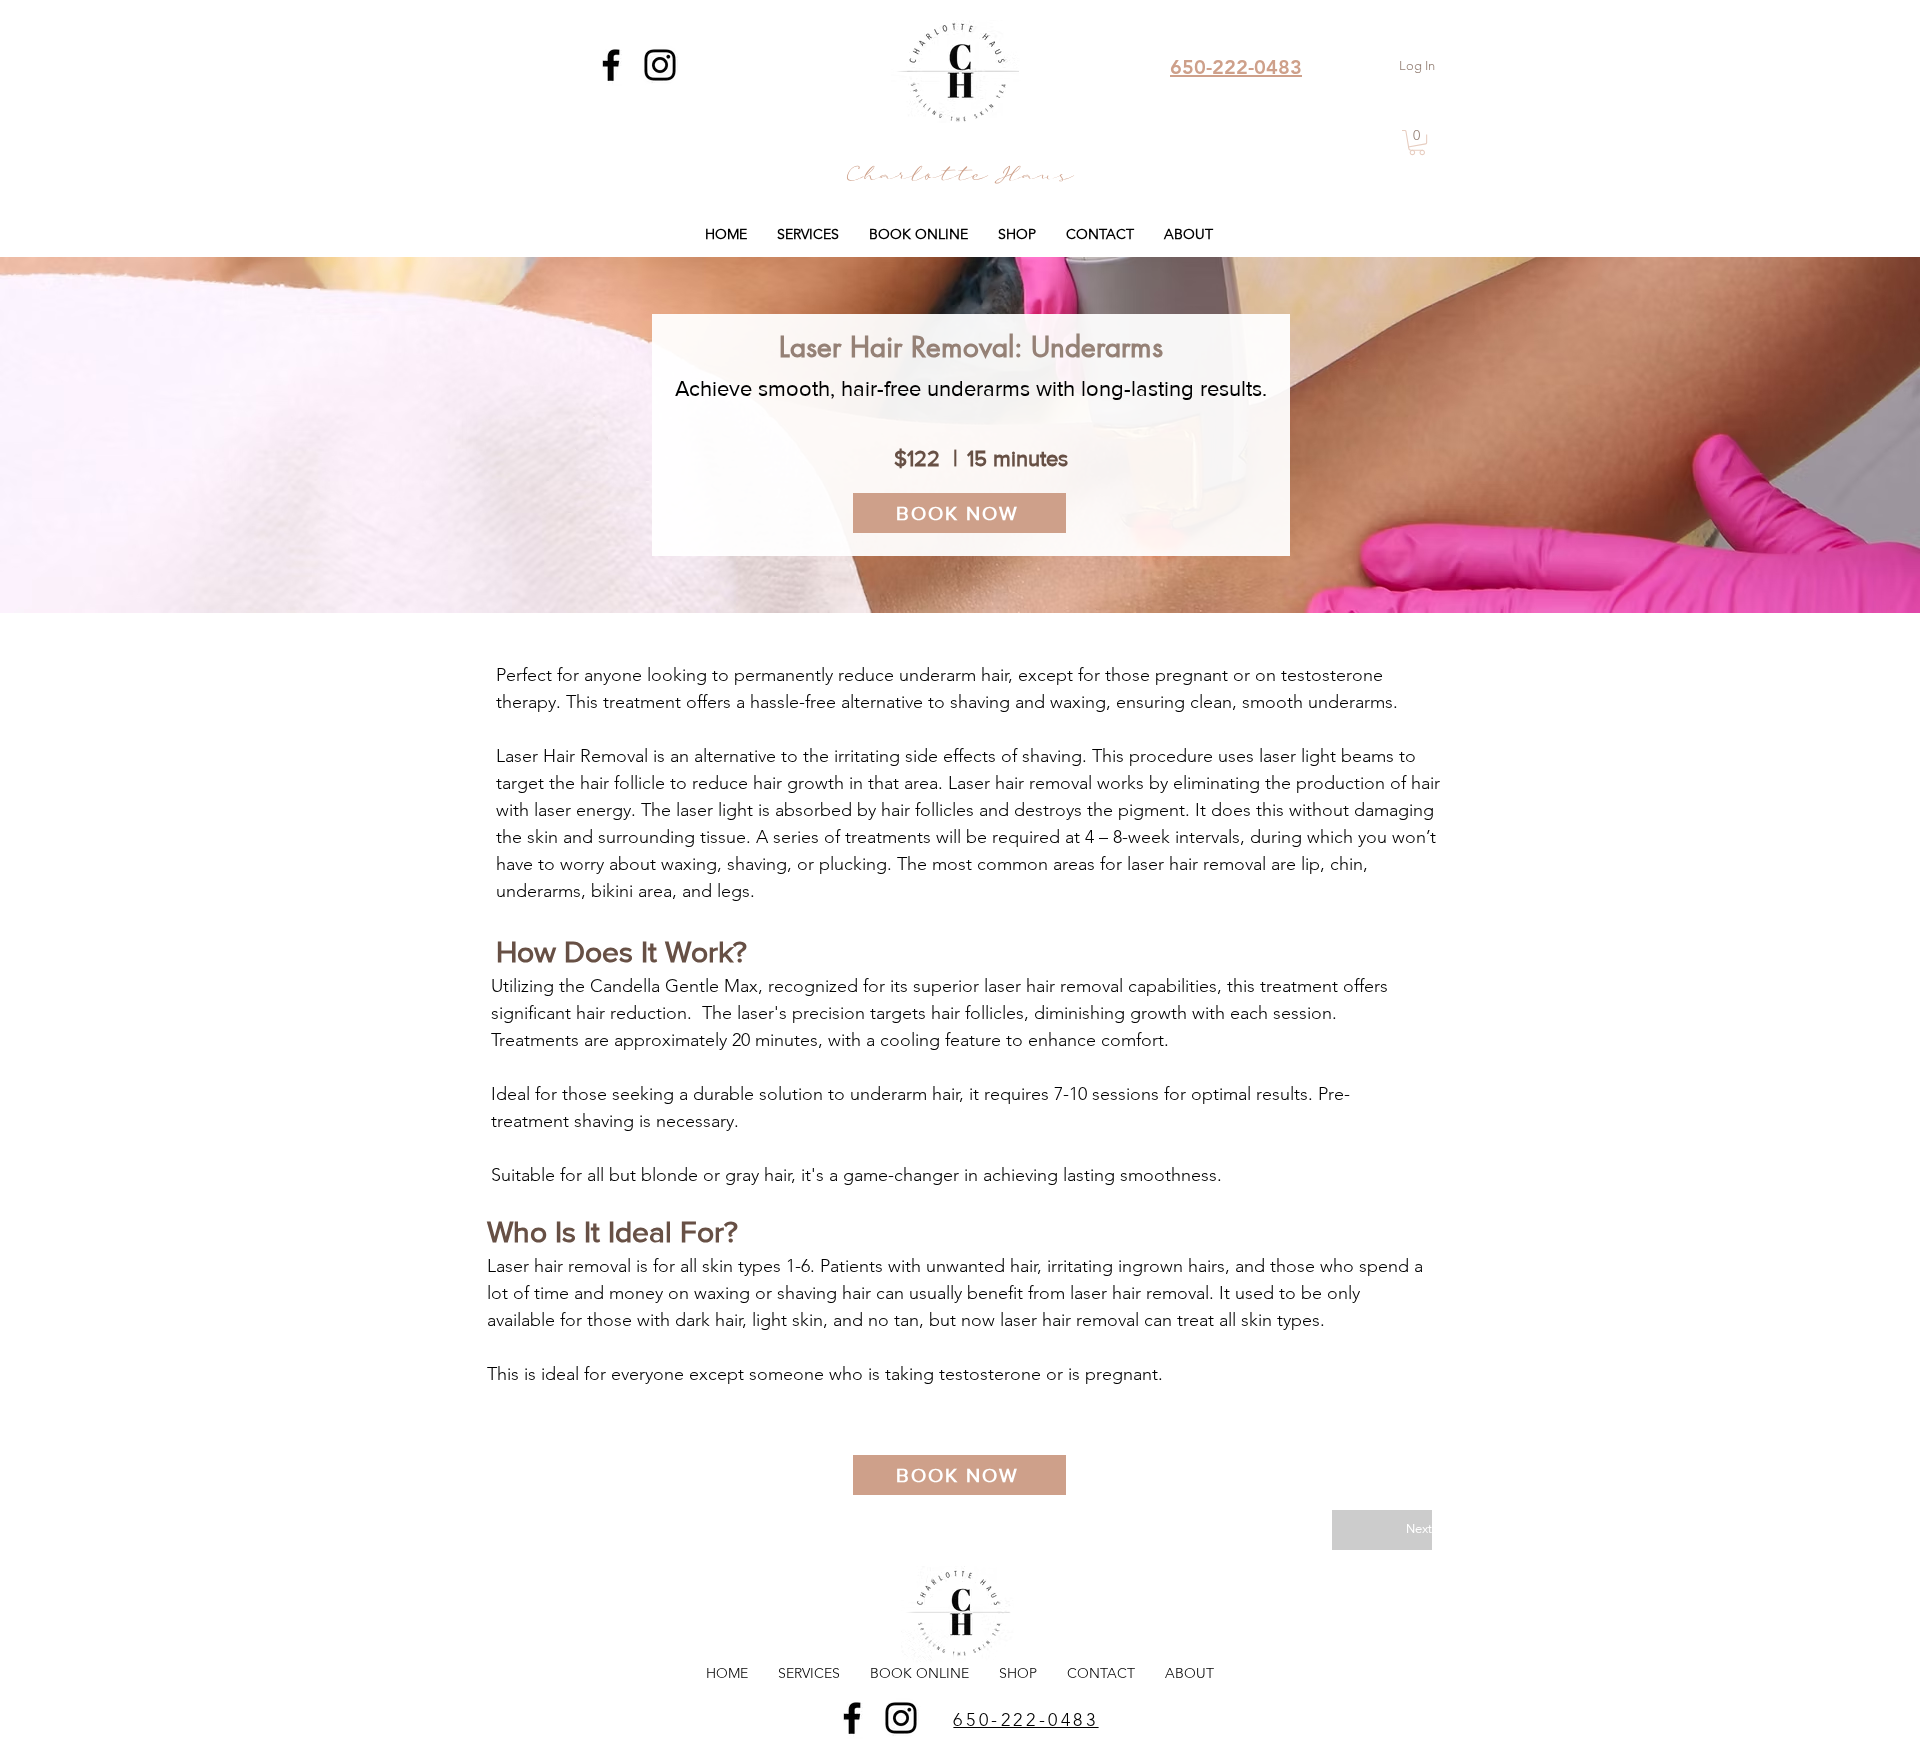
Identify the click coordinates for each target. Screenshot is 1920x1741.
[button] (1417, 142)
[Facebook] (611, 65)
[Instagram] (660, 65)
